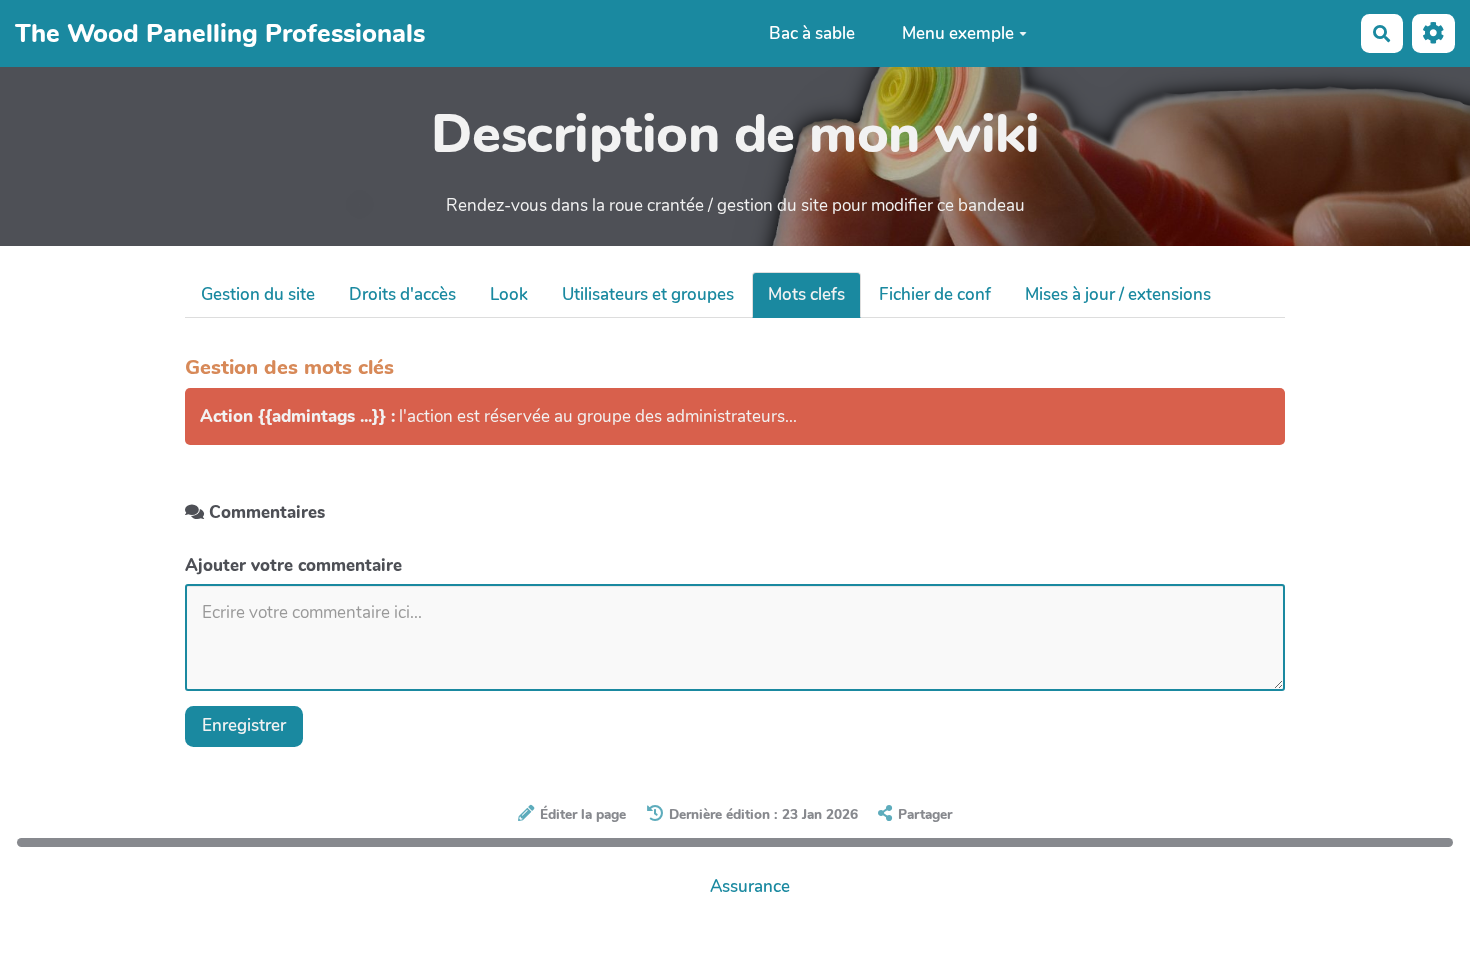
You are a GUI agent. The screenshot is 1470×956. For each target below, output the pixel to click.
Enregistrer (244, 725)
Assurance (750, 886)
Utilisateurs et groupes (648, 294)
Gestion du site (258, 294)
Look (509, 294)
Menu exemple (958, 33)
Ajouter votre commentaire (293, 565)
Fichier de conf (935, 294)
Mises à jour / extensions (1118, 294)
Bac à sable (812, 33)
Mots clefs (806, 294)
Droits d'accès (402, 294)
